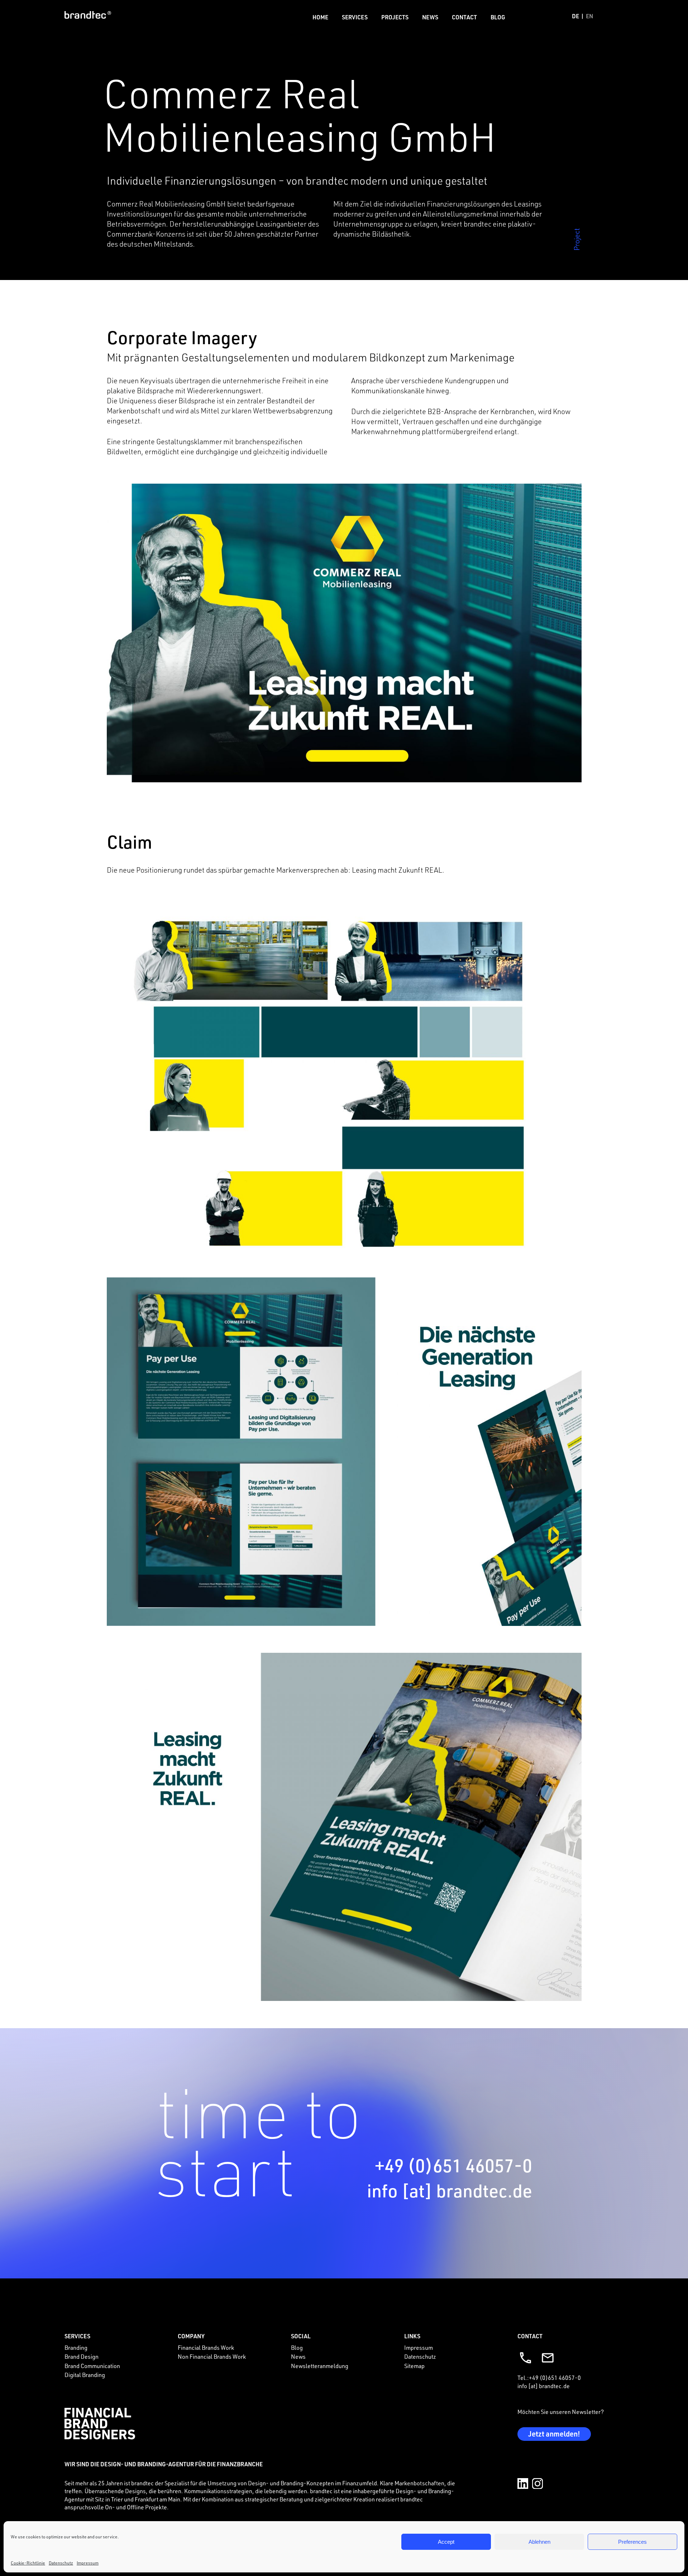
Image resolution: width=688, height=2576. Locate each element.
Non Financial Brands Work (212, 2357)
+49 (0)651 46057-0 (453, 2165)
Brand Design (82, 2357)
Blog (498, 17)
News (430, 17)
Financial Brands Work (206, 2348)
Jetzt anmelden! (554, 2434)
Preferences (632, 2542)
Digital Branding (85, 2375)
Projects (395, 17)
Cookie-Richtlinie (28, 2563)
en (589, 16)
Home (320, 17)
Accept (446, 2542)
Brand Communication (92, 2366)
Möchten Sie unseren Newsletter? (561, 2412)
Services (355, 17)
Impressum (88, 2563)
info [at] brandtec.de (450, 2190)
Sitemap (414, 2366)
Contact (464, 17)
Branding (76, 2348)
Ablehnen (539, 2542)
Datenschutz (61, 2563)
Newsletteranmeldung (320, 2366)
